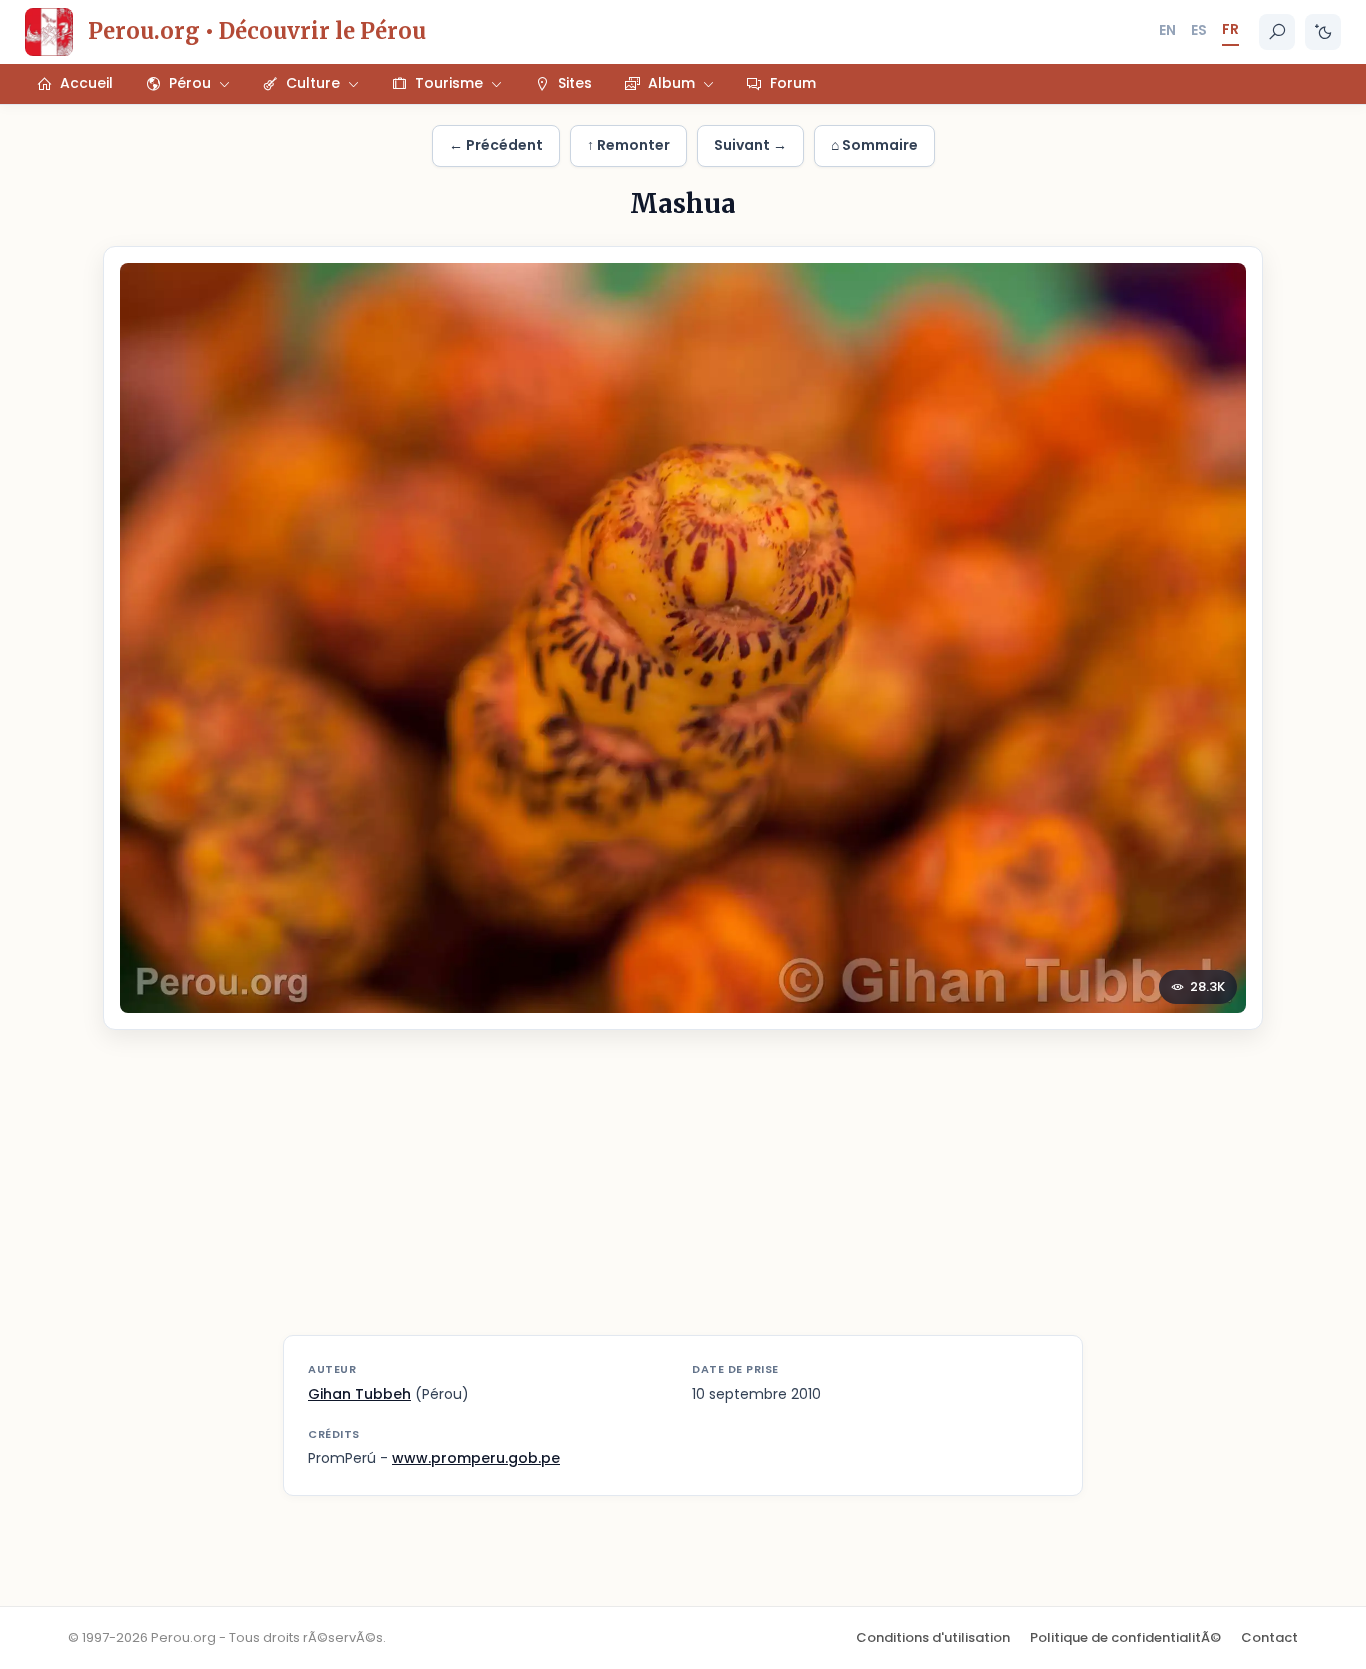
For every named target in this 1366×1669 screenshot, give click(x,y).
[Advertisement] (683, 1195)
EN (1167, 30)
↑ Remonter (628, 145)
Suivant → (750, 145)
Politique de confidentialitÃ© (1125, 1637)
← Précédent (496, 145)
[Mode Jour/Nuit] (1323, 32)
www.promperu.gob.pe (476, 1458)
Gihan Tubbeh (359, 1394)
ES (1199, 30)
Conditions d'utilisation (933, 1637)
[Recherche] (1277, 32)
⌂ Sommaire (874, 145)
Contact (1269, 1637)
